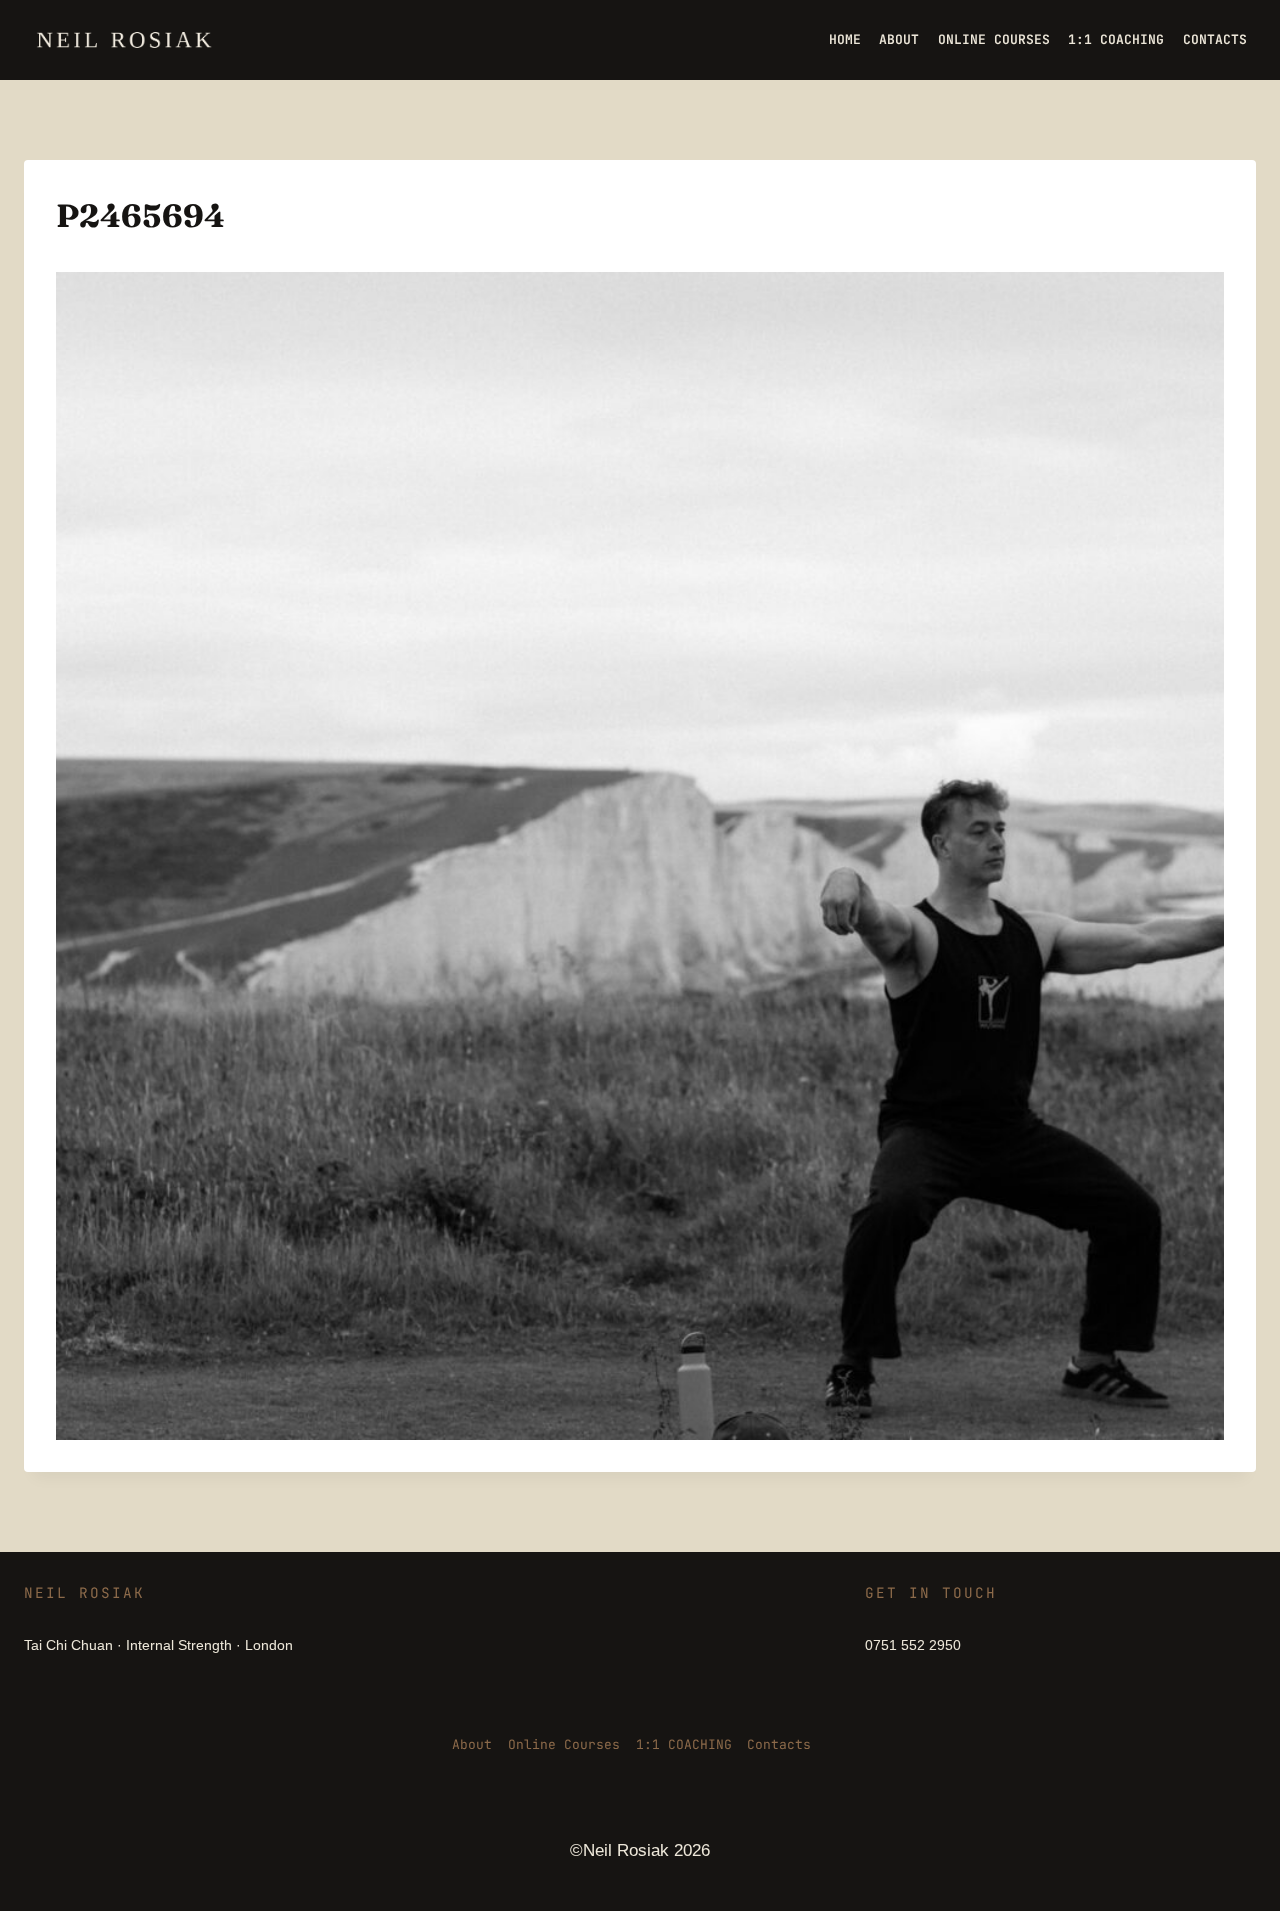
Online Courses (564, 1744)
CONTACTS (1215, 39)
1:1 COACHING (1116, 39)
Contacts (779, 1744)
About (472, 1744)
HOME (845, 39)
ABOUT (899, 39)
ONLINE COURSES (994, 39)
